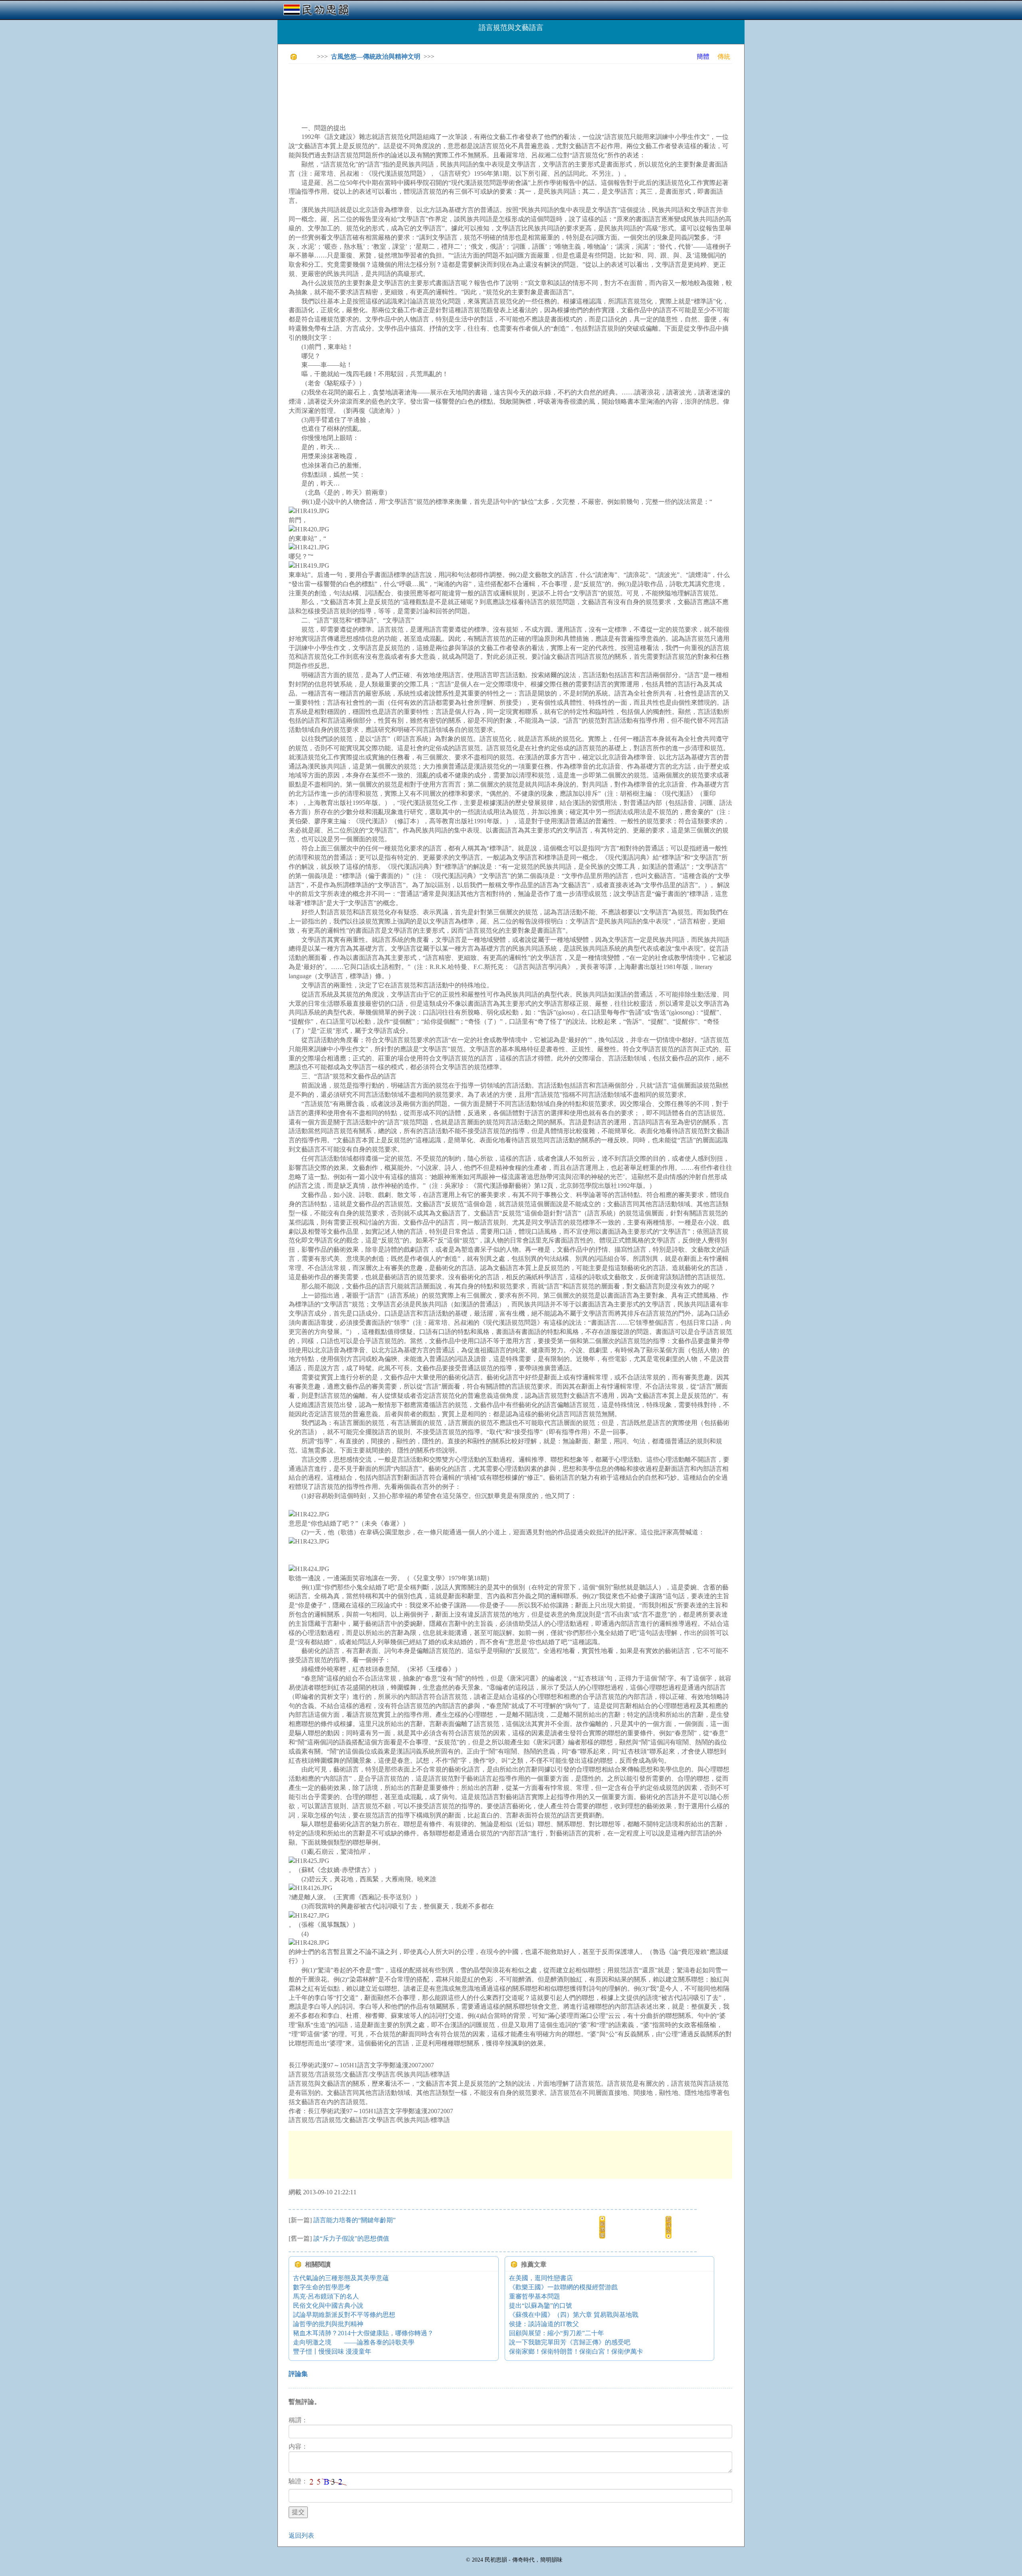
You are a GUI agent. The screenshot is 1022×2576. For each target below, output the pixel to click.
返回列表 (301, 2535)
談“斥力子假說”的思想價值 (351, 2238)
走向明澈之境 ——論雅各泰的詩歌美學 (354, 2342)
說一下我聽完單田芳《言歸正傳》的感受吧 (570, 2342)
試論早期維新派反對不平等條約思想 (344, 2315)
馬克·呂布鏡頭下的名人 (326, 2296)
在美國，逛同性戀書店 (541, 2278)
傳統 (724, 56)
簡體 (703, 56)
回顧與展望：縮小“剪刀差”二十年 (557, 2333)
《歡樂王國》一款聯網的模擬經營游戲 (563, 2287)
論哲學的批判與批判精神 (328, 2324)
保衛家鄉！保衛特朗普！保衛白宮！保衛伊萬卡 (576, 2351)
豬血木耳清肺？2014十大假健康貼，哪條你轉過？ (363, 2333)
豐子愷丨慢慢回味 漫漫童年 (332, 2351)
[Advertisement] (434, 88)
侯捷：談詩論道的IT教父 (544, 2324)
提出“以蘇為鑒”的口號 (541, 2306)
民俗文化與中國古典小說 (328, 2306)
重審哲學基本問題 (535, 2296)
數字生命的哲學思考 (322, 2287)
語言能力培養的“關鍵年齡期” (355, 2220)
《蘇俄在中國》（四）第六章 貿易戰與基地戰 (574, 2315)
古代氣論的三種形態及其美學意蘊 (341, 2278)
